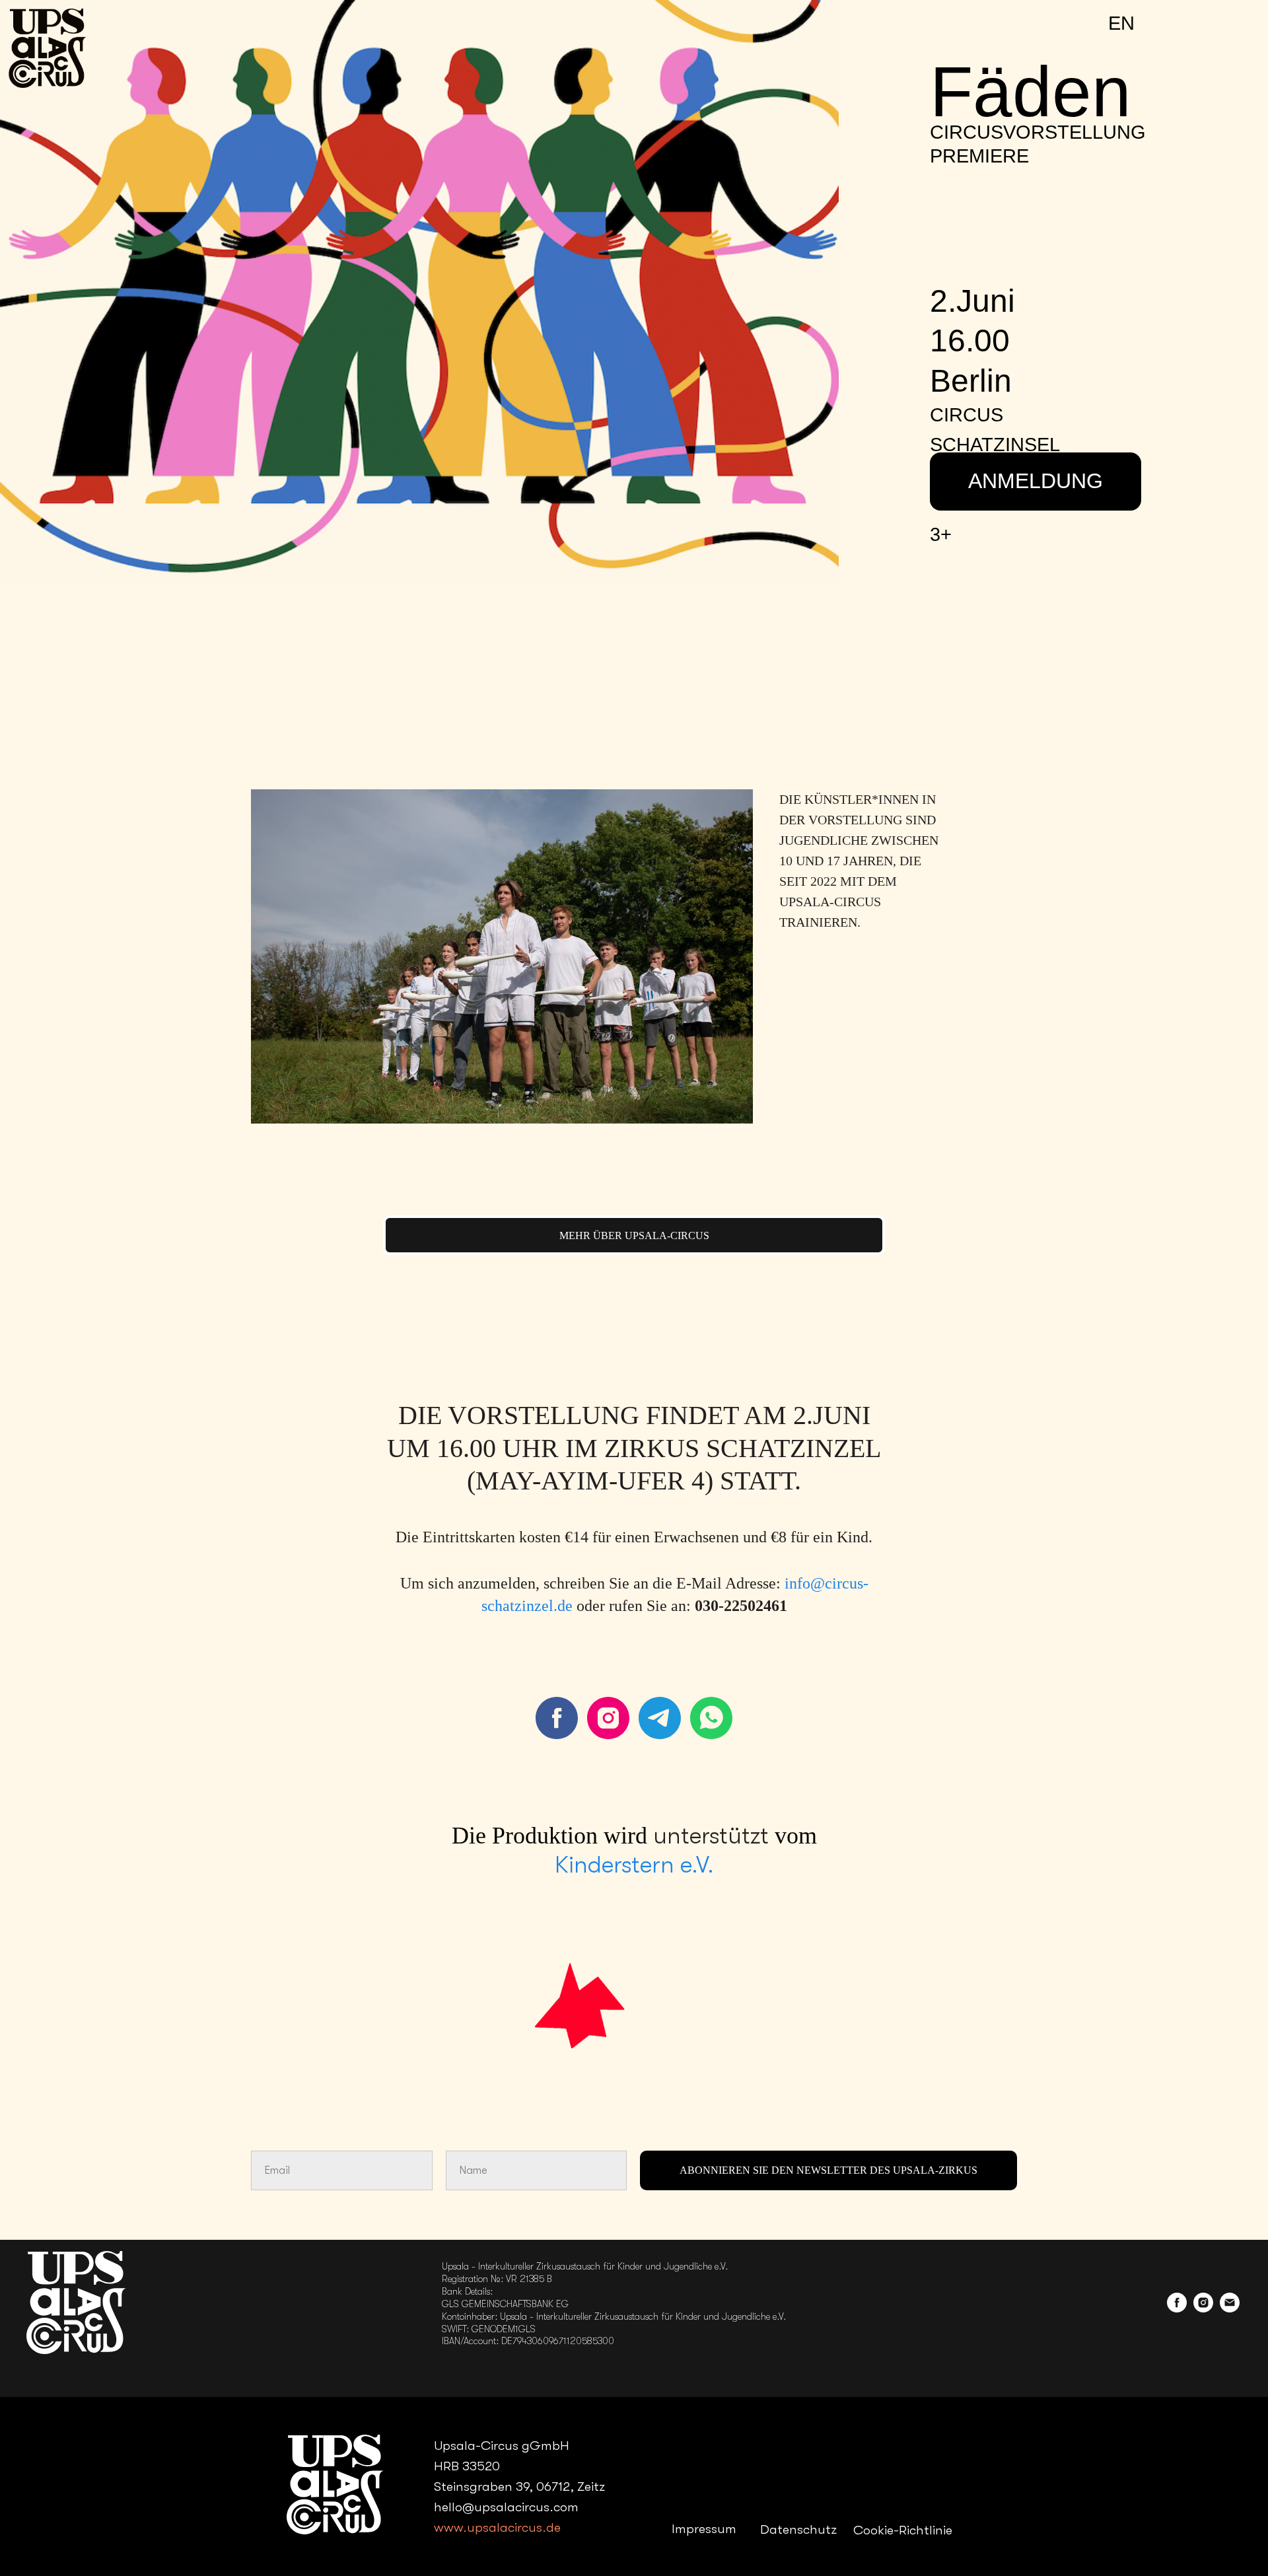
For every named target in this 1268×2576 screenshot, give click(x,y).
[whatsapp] (711, 1718)
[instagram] (608, 1718)
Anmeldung (1036, 481)
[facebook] (557, 1718)
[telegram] (660, 1718)
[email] (1230, 2309)
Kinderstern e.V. (634, 1865)
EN (1121, 23)
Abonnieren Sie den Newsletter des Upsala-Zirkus (828, 2170)
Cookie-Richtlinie (903, 2530)
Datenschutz (798, 2529)
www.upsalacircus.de (497, 2527)
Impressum (704, 2529)
